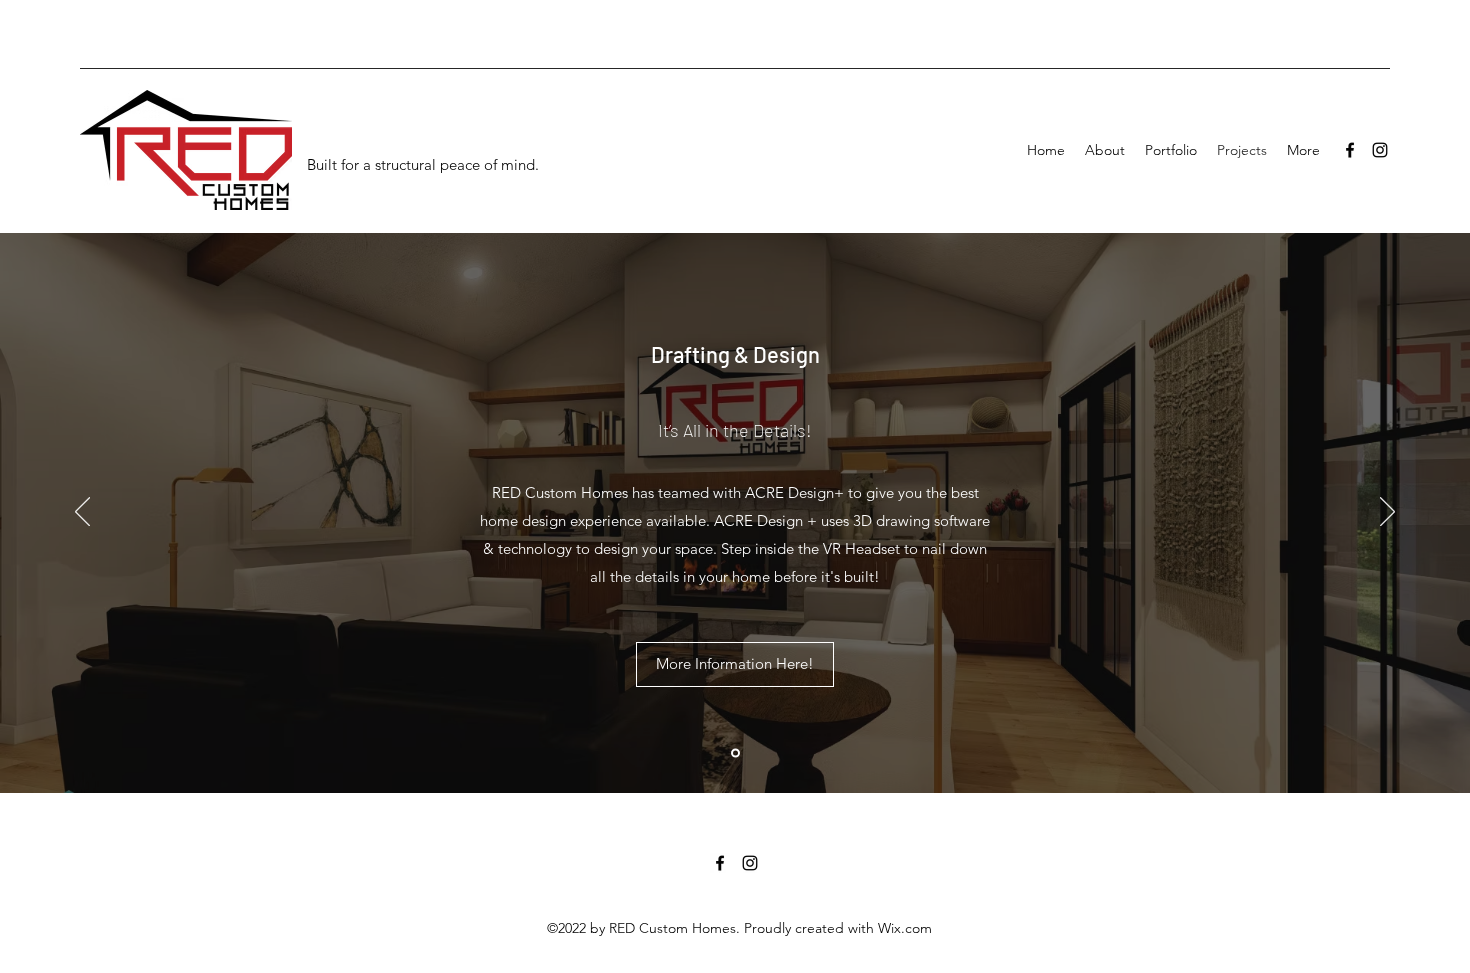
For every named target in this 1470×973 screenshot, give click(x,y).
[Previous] (82, 513)
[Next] (1387, 513)
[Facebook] (1350, 150)
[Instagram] (1380, 150)
